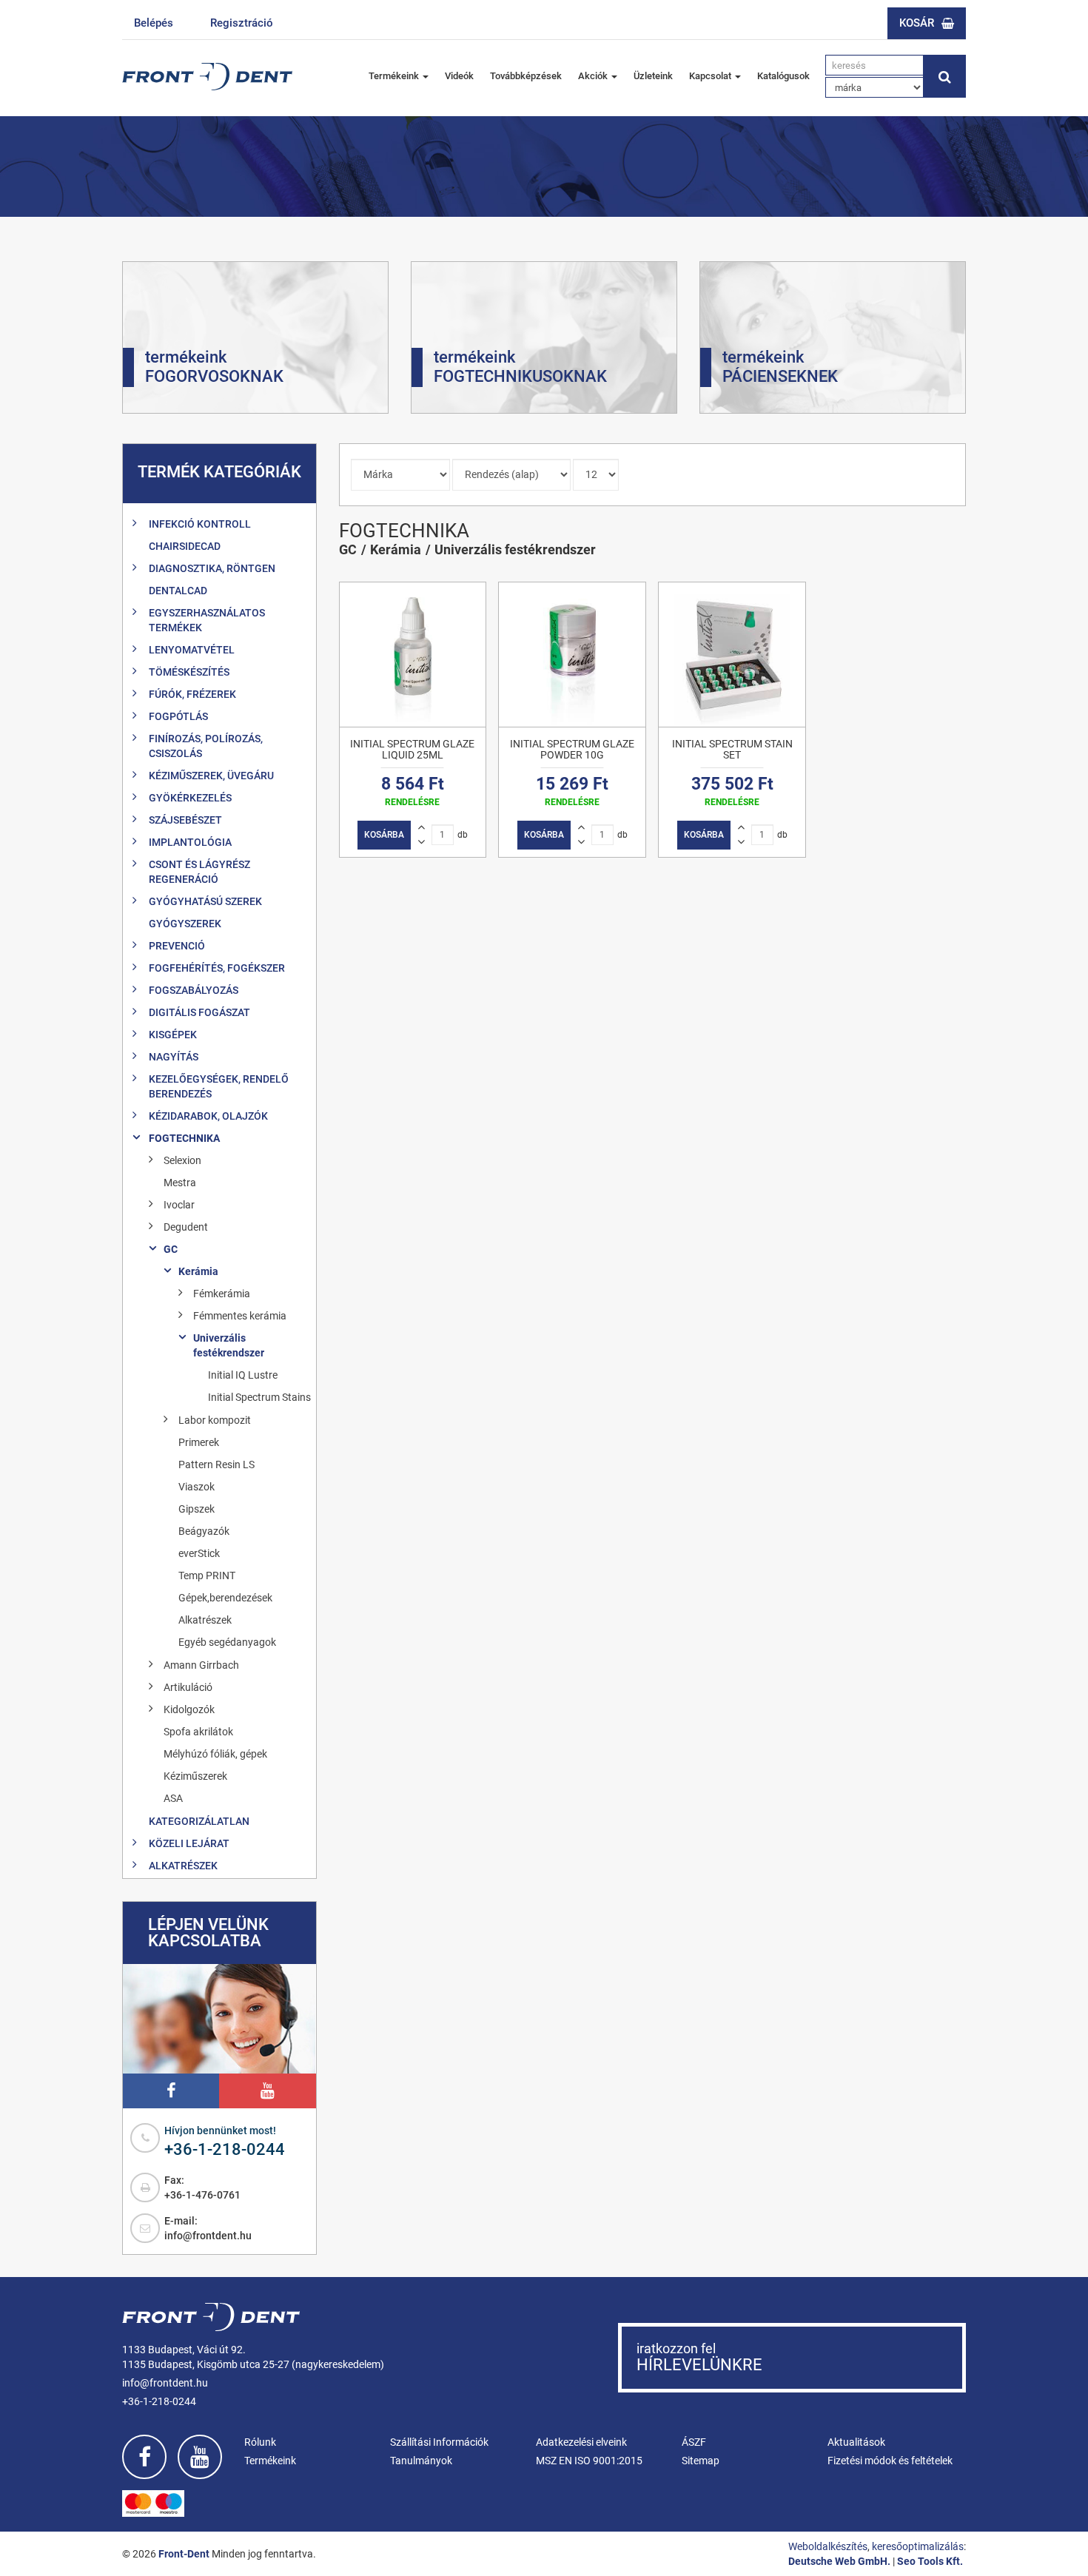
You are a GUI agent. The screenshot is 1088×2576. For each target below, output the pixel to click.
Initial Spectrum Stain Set (732, 749)
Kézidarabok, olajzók (208, 1116)
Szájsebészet (185, 820)
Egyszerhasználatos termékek (207, 620)
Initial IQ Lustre (243, 1375)
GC (171, 1249)
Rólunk (260, 2442)
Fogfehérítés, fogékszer (217, 968)
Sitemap (701, 2461)
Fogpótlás (178, 716)
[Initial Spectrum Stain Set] (732, 655)
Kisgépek (173, 1035)
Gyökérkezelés (190, 798)
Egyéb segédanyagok (227, 1642)
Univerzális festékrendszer (229, 1345)
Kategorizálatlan (199, 1821)
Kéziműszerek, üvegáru (211, 776)
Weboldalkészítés (828, 2546)
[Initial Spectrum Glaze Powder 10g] (572, 655)
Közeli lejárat (189, 1843)
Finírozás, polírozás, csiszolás (206, 746)
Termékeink (395, 76)
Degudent (186, 1227)
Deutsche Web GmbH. (839, 2561)
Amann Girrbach (201, 1665)
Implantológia (190, 842)
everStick (199, 1553)
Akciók (594, 76)
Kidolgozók (189, 1709)
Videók (459, 76)
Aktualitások (856, 2442)
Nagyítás (174, 1057)
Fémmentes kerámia (240, 1316)
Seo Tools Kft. (930, 2561)
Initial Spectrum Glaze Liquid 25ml (412, 749)
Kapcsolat (711, 76)
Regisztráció (242, 23)
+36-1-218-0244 (225, 2149)
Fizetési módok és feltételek (890, 2461)
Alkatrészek (205, 1620)
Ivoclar (179, 1205)
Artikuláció (188, 1687)
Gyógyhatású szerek (205, 901)
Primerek (199, 1442)
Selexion (182, 1160)
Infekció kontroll (200, 524)
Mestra (180, 1183)
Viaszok (197, 1487)
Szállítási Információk (439, 2442)
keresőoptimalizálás (918, 2546)
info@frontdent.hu (208, 2236)
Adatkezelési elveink (581, 2442)
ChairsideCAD (185, 546)
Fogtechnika (184, 1138)
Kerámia (198, 1271)
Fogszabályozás (194, 990)
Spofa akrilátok (198, 1732)
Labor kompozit (215, 1420)
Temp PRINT (207, 1575)
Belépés (154, 23)
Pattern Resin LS (216, 1464)
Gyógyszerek (185, 924)
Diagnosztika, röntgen (212, 568)
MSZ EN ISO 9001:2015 (589, 2461)
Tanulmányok (421, 2461)
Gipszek (197, 1509)
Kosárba (384, 835)
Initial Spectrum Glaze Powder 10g (572, 749)
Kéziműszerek (195, 1776)
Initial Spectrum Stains (259, 1397)
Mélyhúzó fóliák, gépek (215, 1754)
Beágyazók (204, 1531)
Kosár (917, 23)
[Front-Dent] (207, 77)
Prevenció (177, 946)
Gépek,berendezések (225, 1598)
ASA (173, 1798)
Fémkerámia (222, 1294)
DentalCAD (178, 591)
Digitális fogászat (199, 1012)
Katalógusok (783, 76)
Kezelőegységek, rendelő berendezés (219, 1086)
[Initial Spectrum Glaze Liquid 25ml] (413, 655)
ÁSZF (694, 2442)
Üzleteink (653, 76)
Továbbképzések (526, 76)
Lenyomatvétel (192, 650)
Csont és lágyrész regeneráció (199, 872)
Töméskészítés (189, 672)
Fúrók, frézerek (192, 694)
